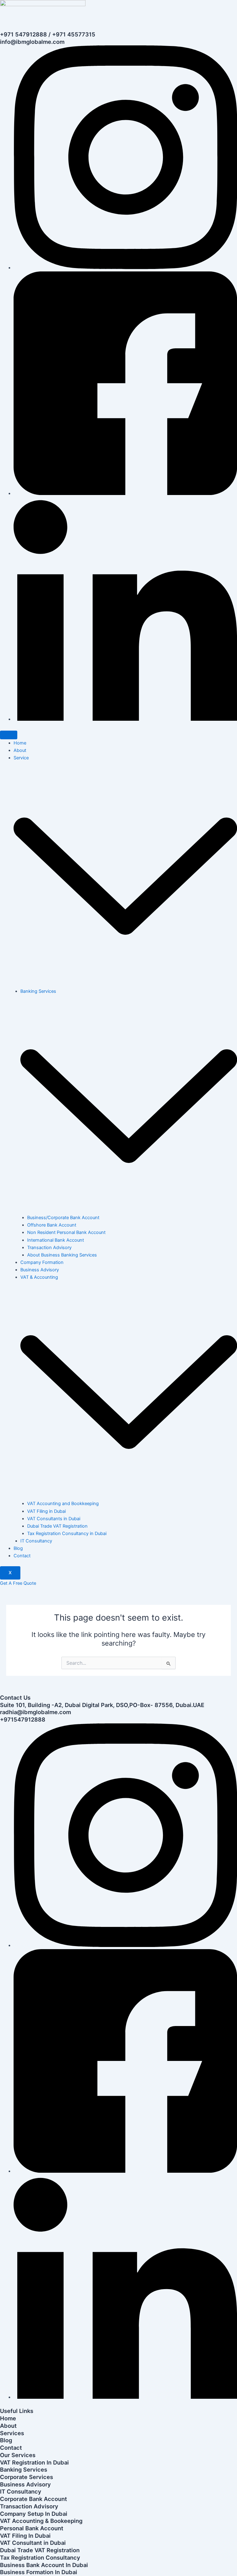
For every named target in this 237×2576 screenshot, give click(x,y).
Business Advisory (40, 1270)
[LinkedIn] (125, 719)
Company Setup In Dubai (34, 2514)
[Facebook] (125, 493)
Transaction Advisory (49, 1248)
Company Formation (42, 1262)
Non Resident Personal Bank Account (66, 1232)
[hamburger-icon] (9, 735)
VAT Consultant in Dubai (33, 2543)
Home (20, 743)
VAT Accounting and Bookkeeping (63, 1504)
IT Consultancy (36, 1541)
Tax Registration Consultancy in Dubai (67, 1533)
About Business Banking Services (62, 1255)
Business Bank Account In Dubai (44, 2565)
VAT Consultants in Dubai (54, 1519)
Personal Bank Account (32, 2528)
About (20, 750)
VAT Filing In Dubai (25, 2536)
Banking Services (24, 2469)
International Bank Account (56, 1240)
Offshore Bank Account (52, 1225)
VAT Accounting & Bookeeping (41, 2521)
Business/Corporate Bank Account (63, 1218)
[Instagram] (125, 268)
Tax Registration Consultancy (40, 2557)
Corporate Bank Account (33, 2499)
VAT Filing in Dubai (46, 1511)
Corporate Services (27, 2477)
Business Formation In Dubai (39, 2572)
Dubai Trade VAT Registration (57, 1526)
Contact (22, 1556)
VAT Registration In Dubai (34, 2462)
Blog (18, 1548)
